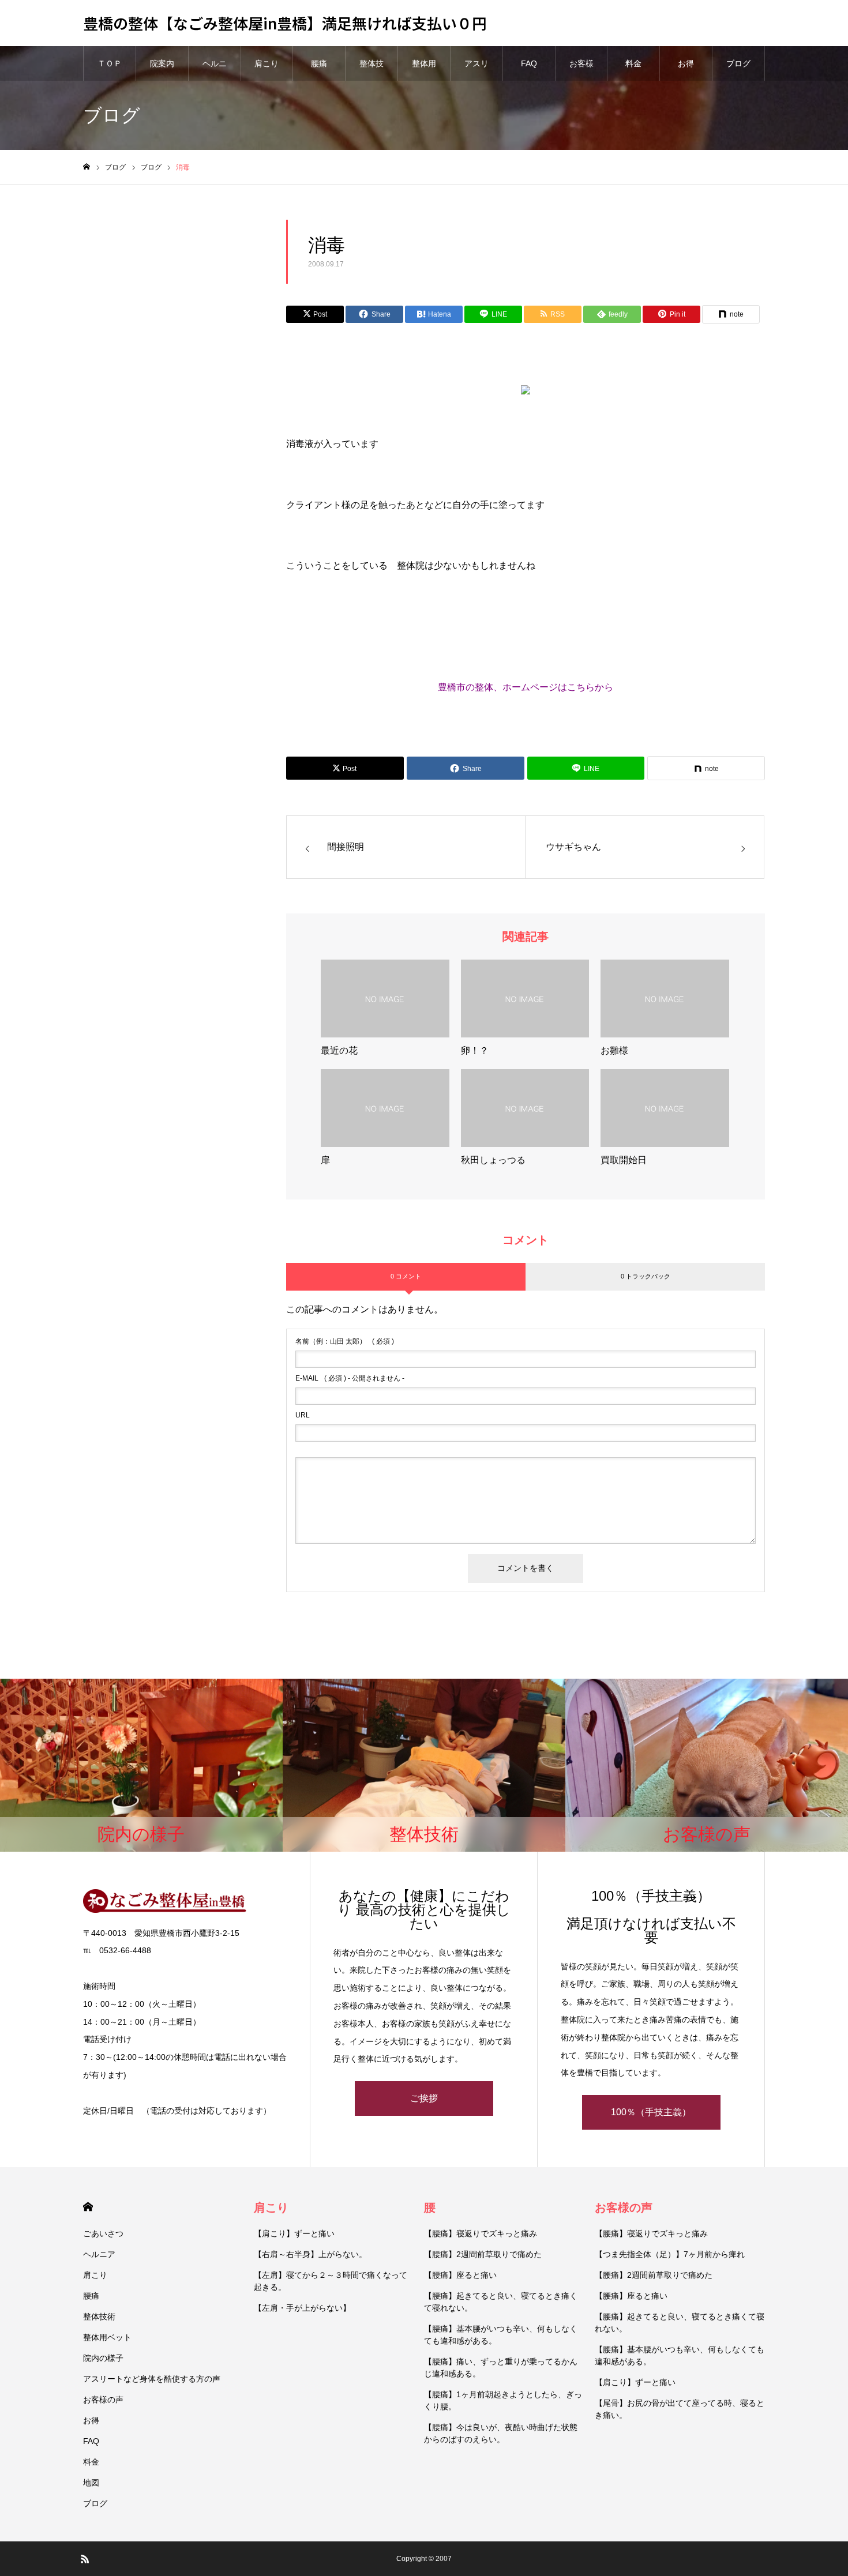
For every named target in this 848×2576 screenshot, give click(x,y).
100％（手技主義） (651, 2112)
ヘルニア (215, 70)
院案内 (162, 63)
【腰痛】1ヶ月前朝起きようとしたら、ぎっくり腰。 (503, 2400)
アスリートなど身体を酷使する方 (476, 70)
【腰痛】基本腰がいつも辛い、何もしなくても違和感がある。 (501, 2335)
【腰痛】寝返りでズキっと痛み (481, 2233)
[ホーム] (87, 167)
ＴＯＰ (110, 63)
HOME (88, 2207)
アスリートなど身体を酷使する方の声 (152, 2379)
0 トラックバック (646, 1276)
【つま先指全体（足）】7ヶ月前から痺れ (670, 2254)
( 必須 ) (345, 1341)
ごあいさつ (103, 2233)
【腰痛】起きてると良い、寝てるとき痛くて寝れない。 (501, 2302)
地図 (91, 2483)
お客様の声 (581, 70)
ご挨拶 (424, 2098)
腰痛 (319, 63)
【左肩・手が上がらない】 (302, 2308)
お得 (686, 63)
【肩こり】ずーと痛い (294, 2233)
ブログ (738, 63)
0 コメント (406, 1276)
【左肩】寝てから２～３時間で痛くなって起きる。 (331, 2281)
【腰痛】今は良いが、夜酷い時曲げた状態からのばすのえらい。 (501, 2433)
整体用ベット (424, 70)
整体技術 (372, 70)
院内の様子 (103, 2358)
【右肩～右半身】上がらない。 (310, 2254)
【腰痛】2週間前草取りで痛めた (483, 2254)
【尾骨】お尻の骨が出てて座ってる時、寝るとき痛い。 (680, 2409)
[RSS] (85, 2559)
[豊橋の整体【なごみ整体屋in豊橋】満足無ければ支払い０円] (185, 1901)
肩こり (267, 63)
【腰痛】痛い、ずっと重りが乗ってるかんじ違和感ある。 (501, 2368)
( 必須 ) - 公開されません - (350, 1378)
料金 (633, 63)
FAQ (529, 63)
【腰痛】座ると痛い (460, 2275)
